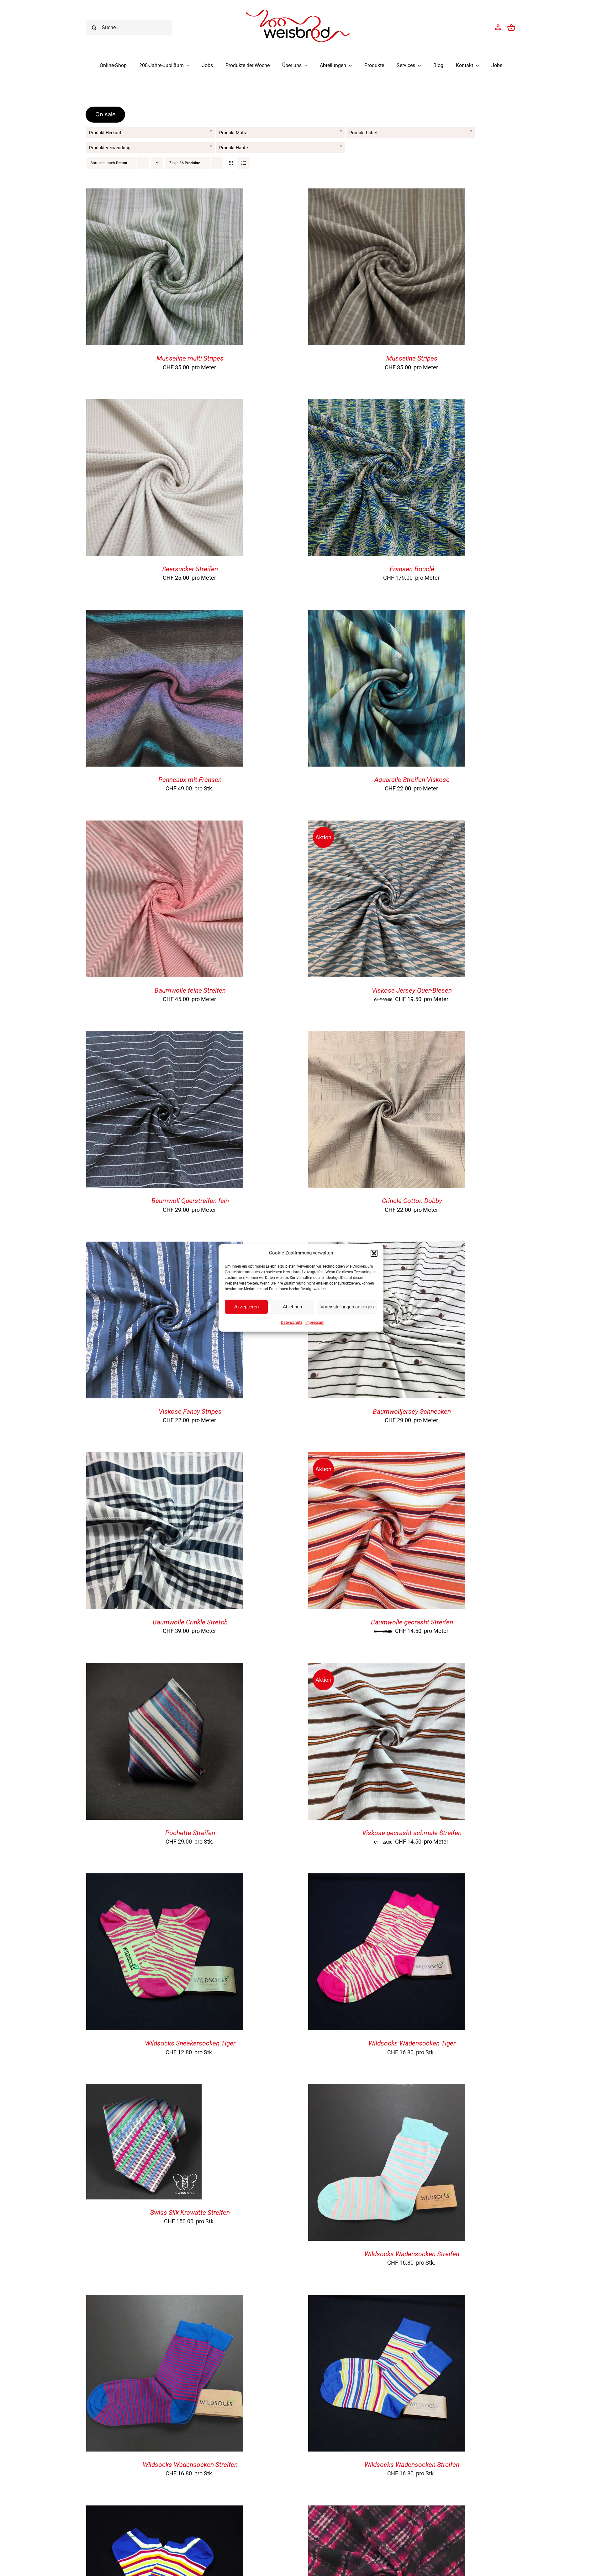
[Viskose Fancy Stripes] (165, 1246)
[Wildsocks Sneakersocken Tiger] (165, 1878)
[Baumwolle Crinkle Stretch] (165, 1457)
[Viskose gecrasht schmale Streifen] (387, 1668)
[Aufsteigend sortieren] (157, 163)
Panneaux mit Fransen (190, 780)
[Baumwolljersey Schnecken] (387, 1246)
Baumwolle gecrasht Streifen (412, 1622)
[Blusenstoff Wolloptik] (387, 2510)
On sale (106, 114)
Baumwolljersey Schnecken (412, 1412)
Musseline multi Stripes (190, 358)
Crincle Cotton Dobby (412, 1201)
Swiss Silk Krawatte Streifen (190, 2213)
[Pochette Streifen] (165, 1668)
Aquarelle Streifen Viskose (412, 780)
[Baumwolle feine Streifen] (165, 825)
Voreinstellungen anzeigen (347, 1307)
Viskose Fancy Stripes (190, 1412)
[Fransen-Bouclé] (387, 404)
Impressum (315, 1322)
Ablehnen (292, 1307)
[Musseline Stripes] (387, 193)
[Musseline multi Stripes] (165, 193)
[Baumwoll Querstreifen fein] (165, 1036)
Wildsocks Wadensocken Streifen (412, 2254)
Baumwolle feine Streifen (190, 990)
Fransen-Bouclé (412, 569)
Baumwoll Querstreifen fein (190, 1201)
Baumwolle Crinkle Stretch (190, 1622)
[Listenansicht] (243, 163)
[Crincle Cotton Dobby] (387, 1036)
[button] (374, 1253)
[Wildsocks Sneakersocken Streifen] (165, 2510)
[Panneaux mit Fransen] (165, 615)
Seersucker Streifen (190, 569)
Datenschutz (292, 1322)
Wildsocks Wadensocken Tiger (412, 2043)
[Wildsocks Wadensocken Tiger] (387, 1878)
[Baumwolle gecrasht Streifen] (387, 1457)
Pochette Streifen (190, 1833)
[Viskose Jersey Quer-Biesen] (387, 825)
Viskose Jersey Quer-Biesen (412, 990)
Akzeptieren (246, 1307)
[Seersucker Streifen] (165, 404)
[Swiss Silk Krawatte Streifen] (144, 2089)
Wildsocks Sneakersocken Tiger (190, 2043)
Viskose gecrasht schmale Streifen (412, 1833)
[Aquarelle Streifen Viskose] (387, 615)
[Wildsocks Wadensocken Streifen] (387, 2089)
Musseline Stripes (412, 358)
